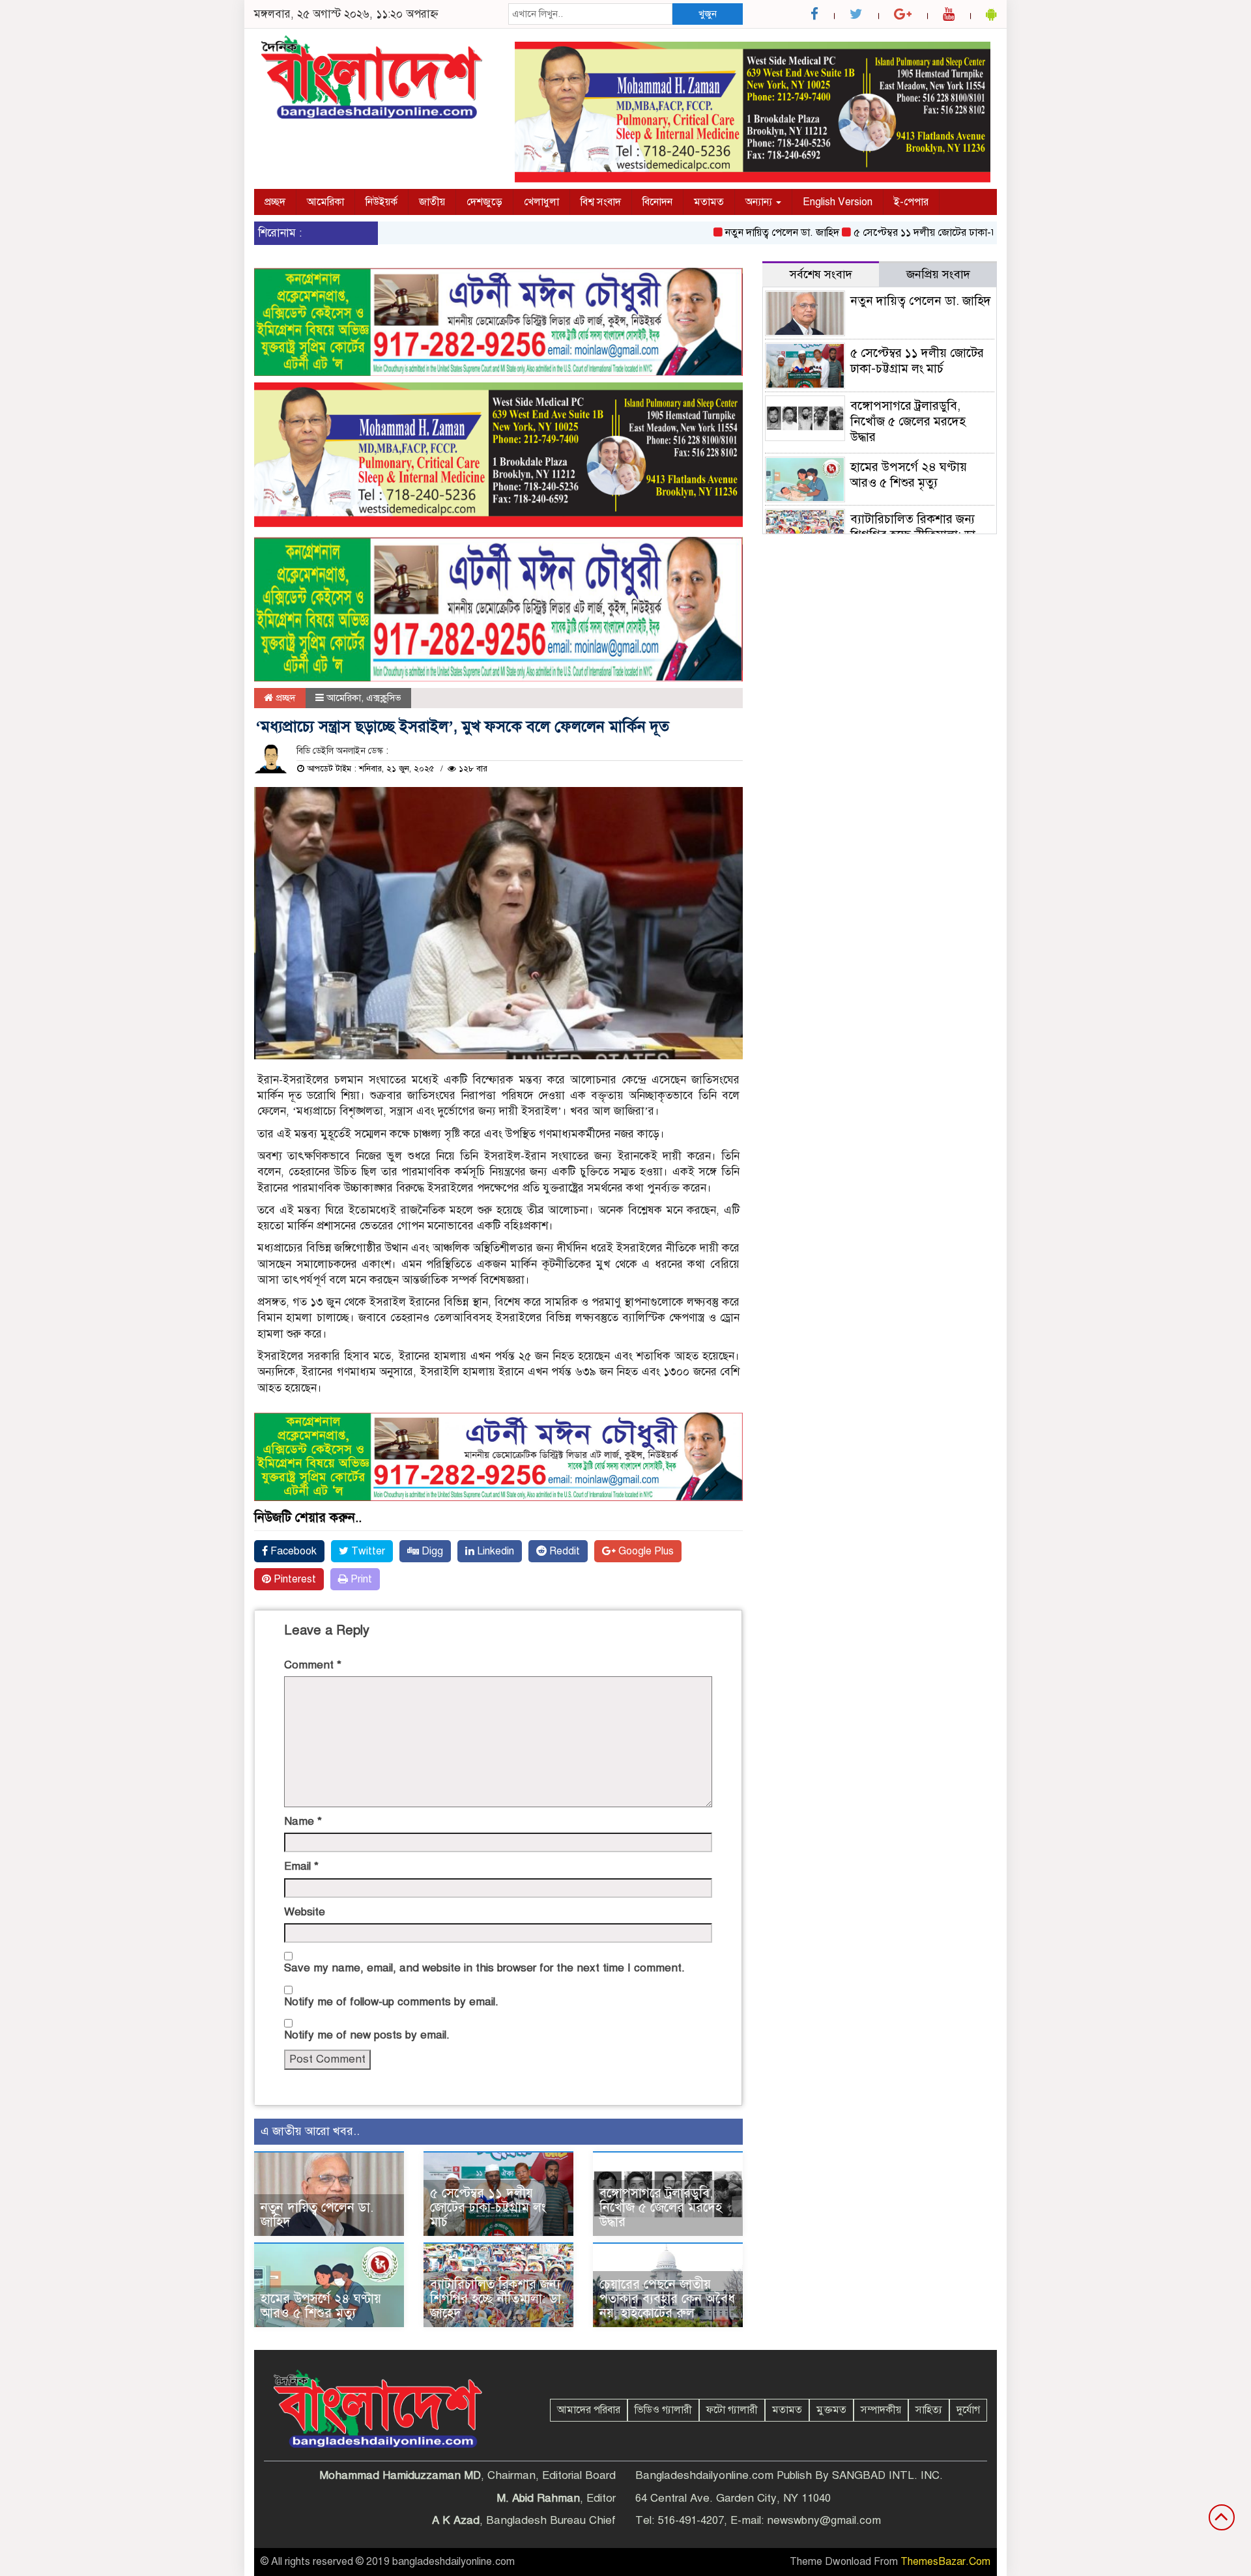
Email (301, 1866)
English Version (838, 202)
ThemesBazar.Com (945, 2562)
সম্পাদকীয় (881, 2410)
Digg (431, 1551)
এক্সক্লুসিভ (384, 698)
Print (360, 1579)
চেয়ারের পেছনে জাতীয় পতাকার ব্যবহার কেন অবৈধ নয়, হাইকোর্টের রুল (667, 2299)
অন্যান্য (760, 202)
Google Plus (645, 1551)
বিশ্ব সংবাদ (601, 202)
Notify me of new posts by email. (367, 2035)
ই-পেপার (911, 202)
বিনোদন (657, 202)
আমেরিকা (325, 202)
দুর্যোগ (968, 2410)
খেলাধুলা (541, 202)
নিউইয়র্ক (381, 202)
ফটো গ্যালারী (732, 2410)
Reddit (563, 1551)
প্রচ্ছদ (275, 202)
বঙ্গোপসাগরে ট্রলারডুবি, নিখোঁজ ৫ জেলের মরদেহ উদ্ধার (661, 2208)
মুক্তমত (831, 2410)
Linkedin (494, 1551)
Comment (313, 1665)
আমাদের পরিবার (589, 2410)
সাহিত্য (929, 2410)
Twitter (367, 1551)
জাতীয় (432, 202)
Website (305, 1912)
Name (303, 1821)
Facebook (292, 1551)
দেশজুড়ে (484, 202)
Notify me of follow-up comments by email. (391, 2002)
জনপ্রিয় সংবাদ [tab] (938, 274)
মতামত (709, 202)
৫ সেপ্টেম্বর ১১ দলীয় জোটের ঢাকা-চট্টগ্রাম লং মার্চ (900, 233)
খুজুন (708, 14)
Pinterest (294, 1579)
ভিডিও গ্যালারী (663, 2410)
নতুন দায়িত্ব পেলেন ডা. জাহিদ (731, 233)
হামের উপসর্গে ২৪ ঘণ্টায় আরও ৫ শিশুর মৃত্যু (321, 2306)
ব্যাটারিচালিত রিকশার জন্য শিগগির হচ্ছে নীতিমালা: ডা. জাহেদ (497, 2299)
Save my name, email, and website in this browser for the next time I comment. (484, 1968)
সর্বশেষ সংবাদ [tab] (821, 274)
